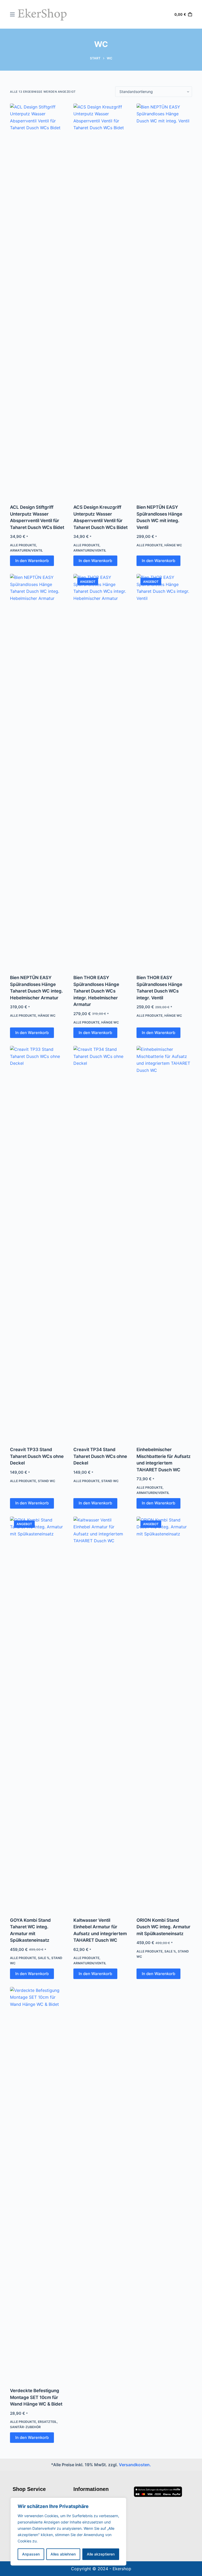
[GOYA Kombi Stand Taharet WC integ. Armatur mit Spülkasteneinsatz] (38, 1713)
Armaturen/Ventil (26, 550)
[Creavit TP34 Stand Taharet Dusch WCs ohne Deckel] (101, 1243)
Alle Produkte (23, 545)
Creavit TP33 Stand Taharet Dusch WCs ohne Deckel (37, 1456)
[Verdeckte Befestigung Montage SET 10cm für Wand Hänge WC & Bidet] (38, 2184)
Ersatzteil (47, 2422)
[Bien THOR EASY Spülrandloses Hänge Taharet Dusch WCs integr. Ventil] (164, 771)
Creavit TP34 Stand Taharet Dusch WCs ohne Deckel (100, 1456)
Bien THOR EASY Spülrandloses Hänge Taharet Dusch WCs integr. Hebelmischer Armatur (96, 991)
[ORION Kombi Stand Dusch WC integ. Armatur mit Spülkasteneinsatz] (164, 1713)
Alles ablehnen (63, 2554)
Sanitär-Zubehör (25, 2427)
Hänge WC (173, 545)
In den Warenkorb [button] (32, 561)
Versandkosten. (135, 2465)
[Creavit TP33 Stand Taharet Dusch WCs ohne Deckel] (38, 1243)
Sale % (44, 1958)
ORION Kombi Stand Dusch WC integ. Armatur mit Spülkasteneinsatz (163, 1927)
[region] (68, 2532)
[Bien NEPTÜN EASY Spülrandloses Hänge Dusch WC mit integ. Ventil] (164, 300)
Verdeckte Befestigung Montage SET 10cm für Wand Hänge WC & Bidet (36, 2397)
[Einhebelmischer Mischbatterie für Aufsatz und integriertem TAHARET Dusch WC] (164, 1243)
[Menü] (12, 14)
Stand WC (47, 1481)
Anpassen (31, 2554)
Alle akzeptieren (101, 2554)
